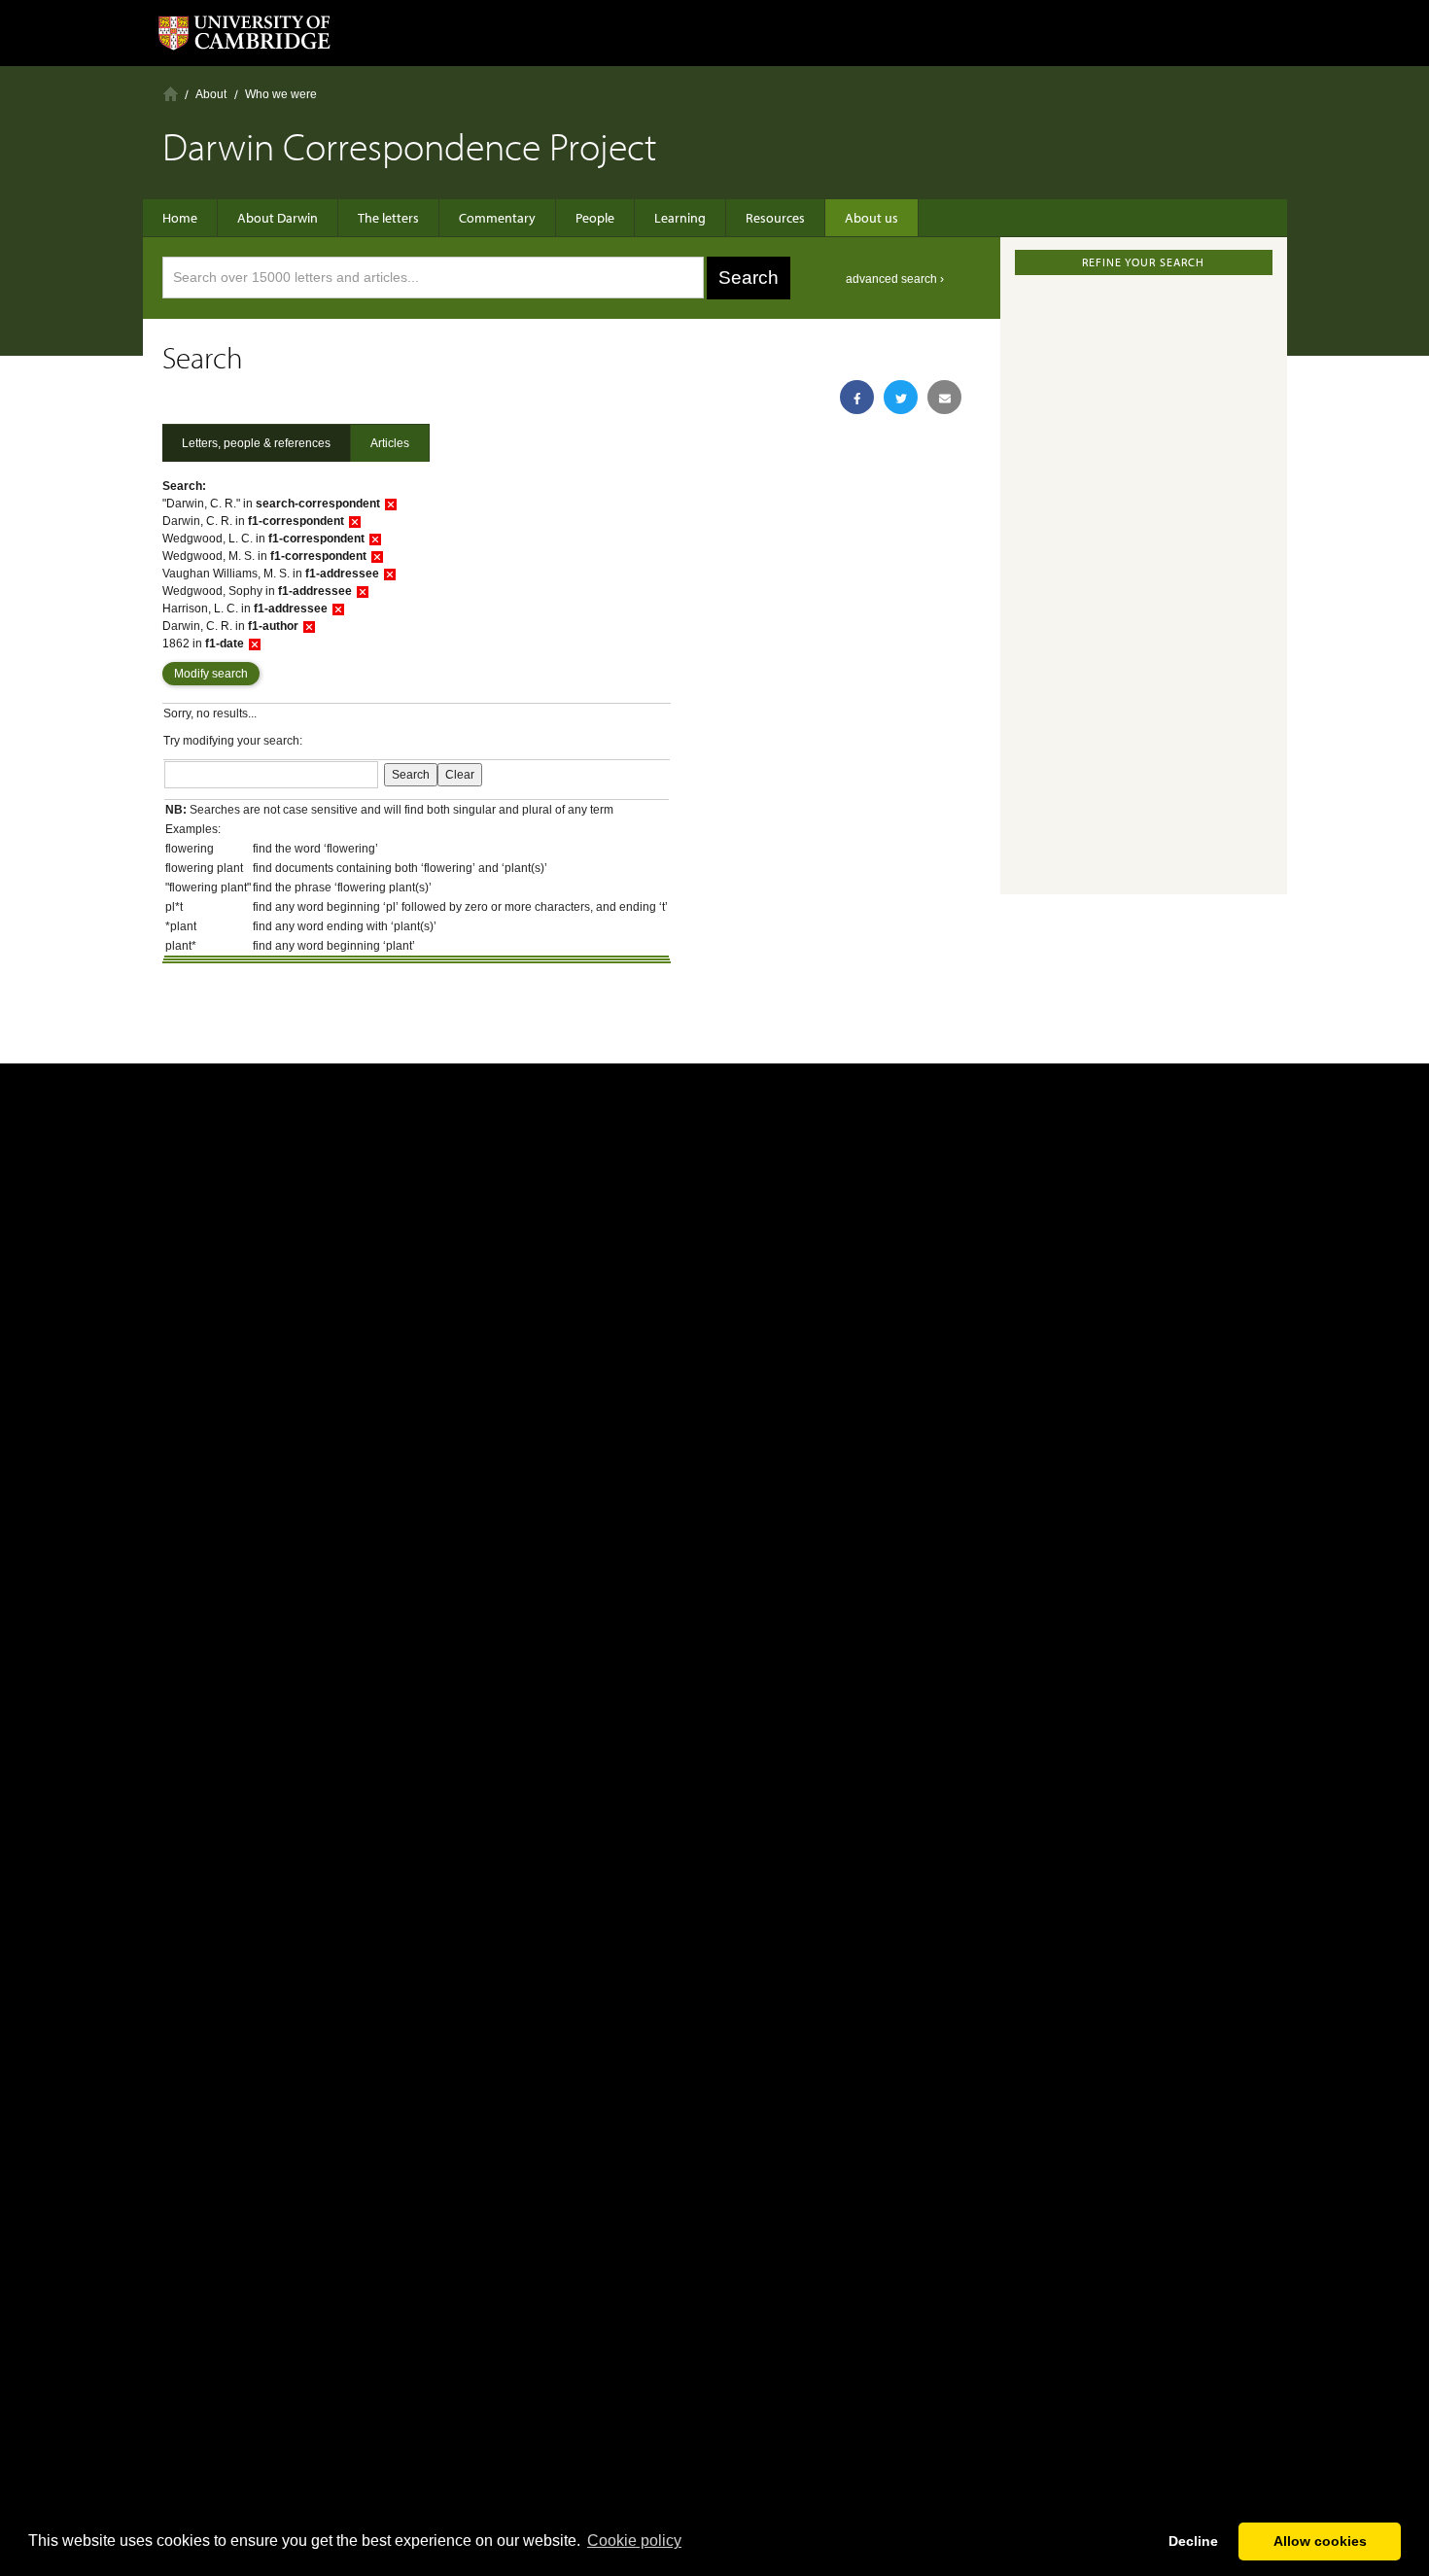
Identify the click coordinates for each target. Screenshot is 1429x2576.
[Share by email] (944, 397)
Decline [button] (1193, 2541)
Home (171, 94)
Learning (680, 218)
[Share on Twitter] (901, 397)
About (211, 94)
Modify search (211, 674)
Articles (390, 443)
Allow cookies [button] (1320, 2541)
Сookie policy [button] (634, 2541)
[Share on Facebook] (857, 397)
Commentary (497, 218)
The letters (388, 218)
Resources (775, 218)
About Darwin (278, 218)
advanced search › (895, 279)
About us (871, 218)
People (595, 218)
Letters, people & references (256, 443)
